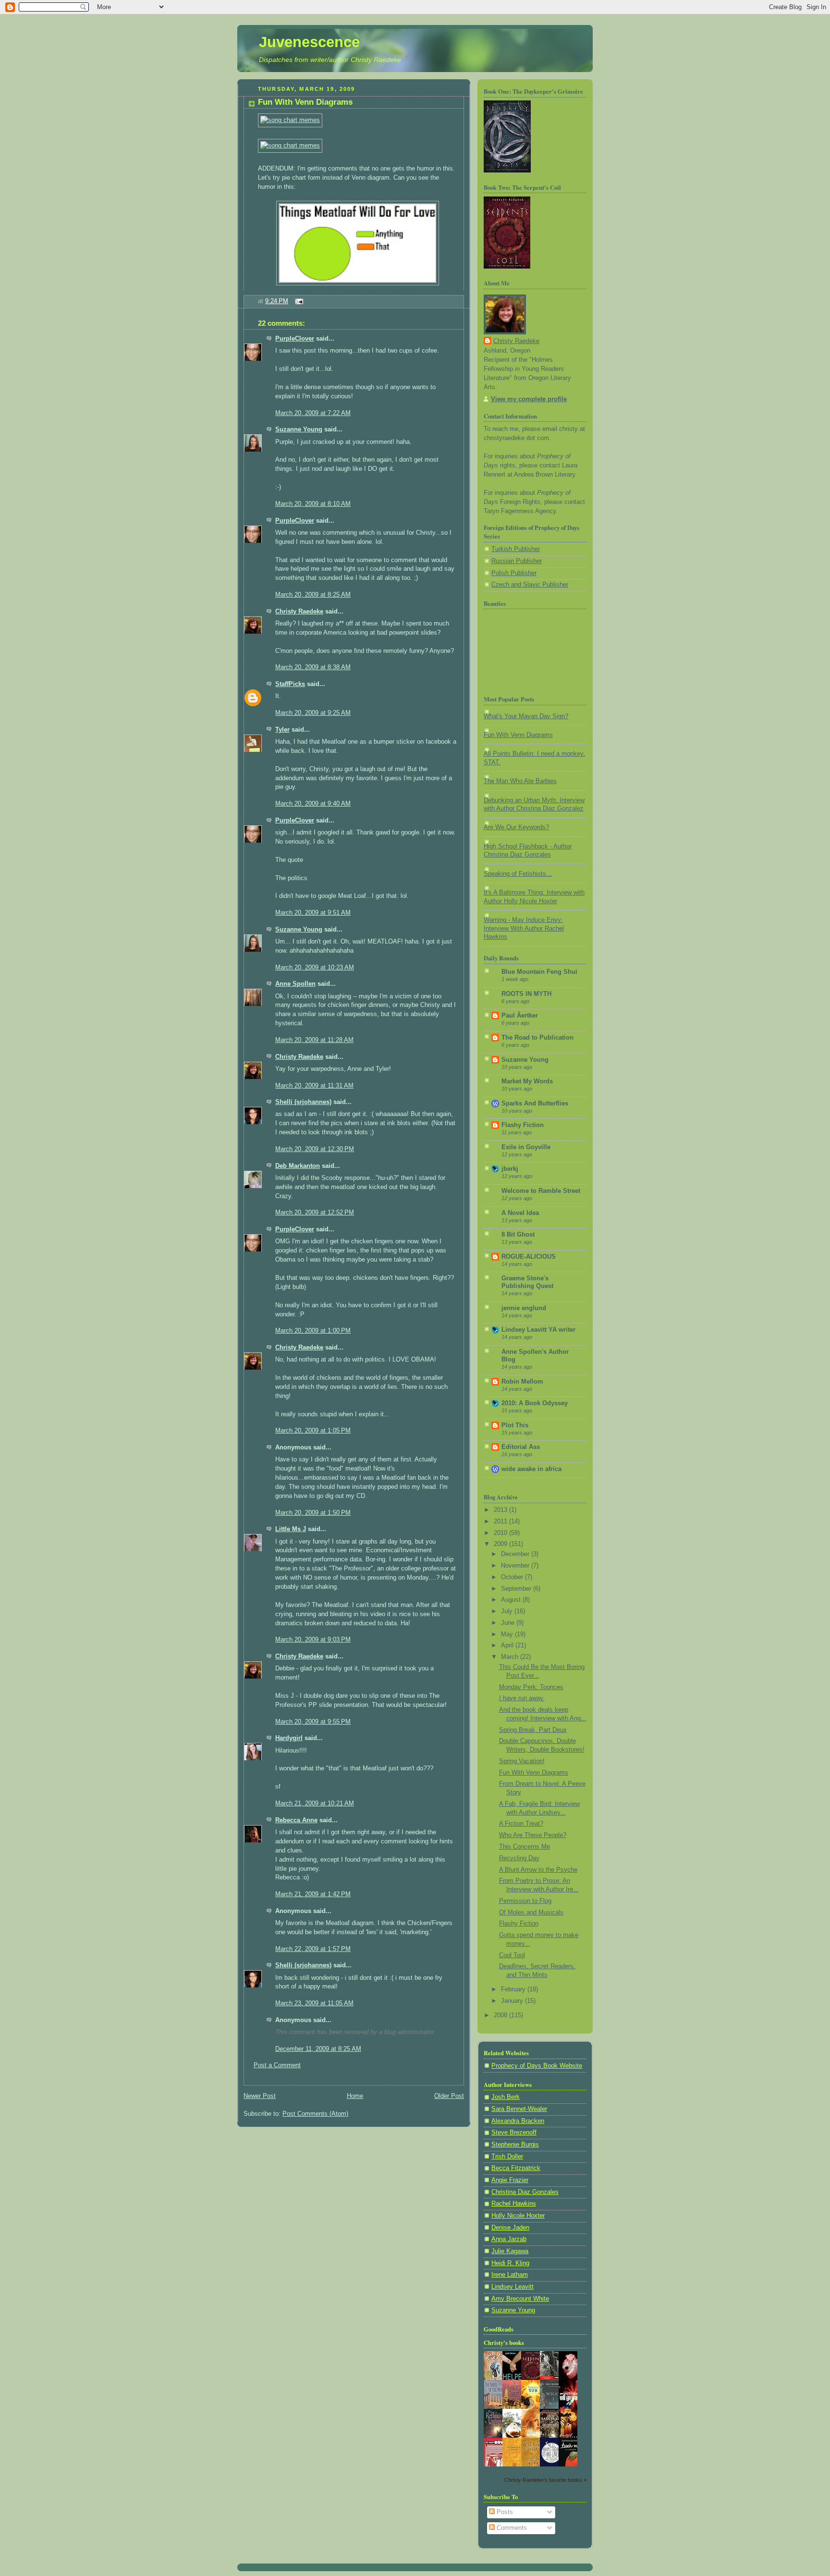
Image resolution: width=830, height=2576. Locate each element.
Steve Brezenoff (514, 2133)
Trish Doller (507, 2157)
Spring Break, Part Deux (533, 1730)
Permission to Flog (525, 1901)
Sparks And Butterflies (535, 1104)
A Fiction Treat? (521, 1824)
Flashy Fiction (523, 1125)
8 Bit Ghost (518, 1235)
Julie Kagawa (510, 2251)
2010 (501, 1533)
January (513, 2001)
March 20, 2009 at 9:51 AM (313, 913)
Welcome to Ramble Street (541, 1191)
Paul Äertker (520, 1016)
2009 (501, 1544)
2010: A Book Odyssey (535, 1403)
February (514, 1989)
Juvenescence (309, 42)
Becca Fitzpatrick (516, 2168)
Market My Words (527, 1081)
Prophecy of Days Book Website (537, 2066)
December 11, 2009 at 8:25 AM (318, 2049)
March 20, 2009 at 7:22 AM (313, 413)
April (508, 1645)
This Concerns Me (525, 1847)
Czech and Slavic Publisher (530, 585)
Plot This (515, 1425)
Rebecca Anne (296, 1820)
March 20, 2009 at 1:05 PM (313, 1431)
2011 (501, 1521)
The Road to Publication (537, 1038)
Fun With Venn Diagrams (305, 102)
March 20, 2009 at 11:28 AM (314, 1040)
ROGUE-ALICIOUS (529, 1257)
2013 (501, 1510)
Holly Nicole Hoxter (518, 2216)
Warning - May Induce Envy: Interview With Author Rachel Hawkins (524, 928)
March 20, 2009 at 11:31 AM (314, 1086)
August (512, 1600)
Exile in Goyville (526, 1147)
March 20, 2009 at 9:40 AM (313, 804)
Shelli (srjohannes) (303, 1102)
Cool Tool (512, 1955)
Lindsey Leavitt (513, 2287)
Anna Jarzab (509, 2239)
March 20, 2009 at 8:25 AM (313, 595)
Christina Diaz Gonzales (525, 2192)
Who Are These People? (533, 1835)
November (516, 1566)
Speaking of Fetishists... (518, 874)
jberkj (510, 1169)
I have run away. (522, 1698)
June (509, 1623)
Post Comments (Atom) (315, 2114)
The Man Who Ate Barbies (520, 781)
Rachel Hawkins (514, 2204)
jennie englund (524, 1308)
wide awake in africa (531, 1469)
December (516, 1554)
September (517, 1589)
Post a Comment (277, 2065)
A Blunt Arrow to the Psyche (538, 1870)
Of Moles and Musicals (531, 1913)
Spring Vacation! (522, 1761)
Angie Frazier (510, 2180)
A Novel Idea (520, 1213)
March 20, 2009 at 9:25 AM (313, 713)
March (511, 1657)
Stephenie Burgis (515, 2145)
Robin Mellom (522, 1382)
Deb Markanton (298, 1166)
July (508, 1611)
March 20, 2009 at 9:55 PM (313, 1722)
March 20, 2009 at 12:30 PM (315, 1149)
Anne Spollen (295, 984)
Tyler (282, 730)
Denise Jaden (510, 2228)
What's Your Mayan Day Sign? (526, 716)
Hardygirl (289, 1738)
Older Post (449, 2096)
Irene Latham (510, 2275)
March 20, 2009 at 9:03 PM (313, 1640)
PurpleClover (295, 339)
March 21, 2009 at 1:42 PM (313, 1894)
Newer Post (260, 2096)
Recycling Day (519, 1858)
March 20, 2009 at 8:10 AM (313, 504)
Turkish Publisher (516, 549)
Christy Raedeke (299, 612)
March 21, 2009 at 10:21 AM (315, 1803)
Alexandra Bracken (518, 2121)
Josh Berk (506, 2097)
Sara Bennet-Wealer (519, 2109)
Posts (504, 2512)
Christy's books (504, 2343)
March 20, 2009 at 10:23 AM (315, 968)
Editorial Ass (521, 1447)
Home (355, 2096)
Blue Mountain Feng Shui (539, 972)
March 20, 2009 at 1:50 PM (313, 1513)
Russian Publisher (517, 561)
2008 (501, 2015)
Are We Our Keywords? (516, 827)
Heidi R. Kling (510, 2263)
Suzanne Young (299, 429)
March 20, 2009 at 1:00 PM (313, 1331)
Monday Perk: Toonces (531, 1687)
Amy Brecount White (520, 2299)
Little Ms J (291, 1529)
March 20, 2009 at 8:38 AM (313, 667)
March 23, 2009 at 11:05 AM (314, 2003)
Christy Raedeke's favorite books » (545, 2480)
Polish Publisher (514, 573)
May (508, 1634)
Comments (511, 2528)
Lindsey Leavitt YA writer (538, 1330)
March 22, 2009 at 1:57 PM (313, 1949)
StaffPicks (290, 684)
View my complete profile (529, 399)
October (513, 1577)
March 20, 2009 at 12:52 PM (315, 1213)
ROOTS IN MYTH (526, 994)
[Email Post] (298, 301)
